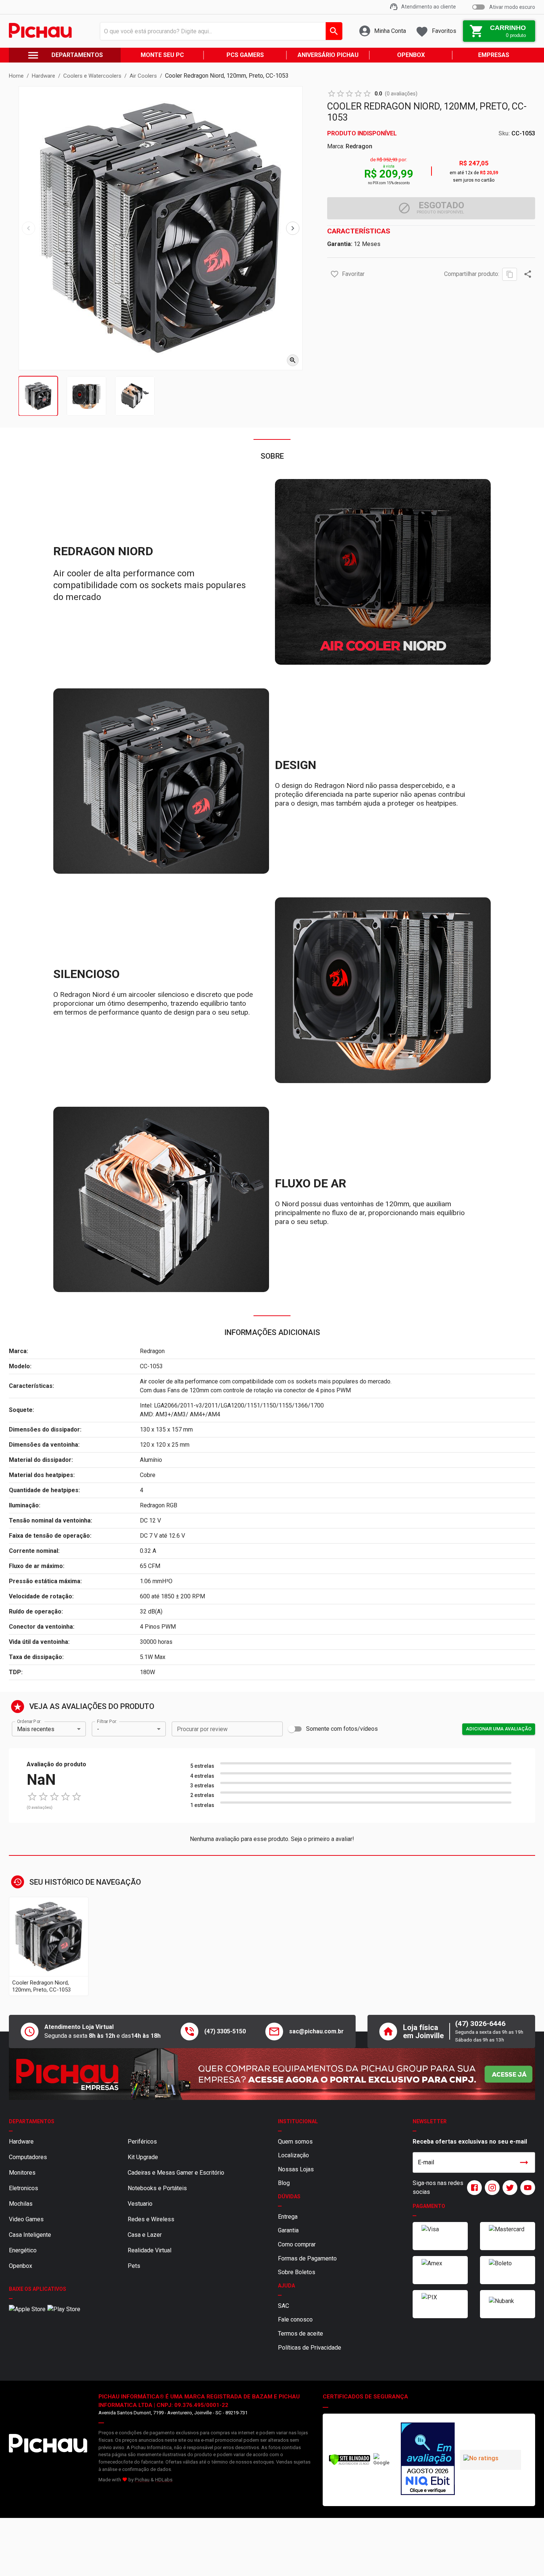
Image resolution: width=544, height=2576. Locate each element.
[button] (335, 274)
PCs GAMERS (245, 55)
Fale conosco (295, 2319)
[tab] (38, 396)
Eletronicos (23, 2188)
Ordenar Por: (29, 1722)
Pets (134, 2266)
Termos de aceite (300, 2334)
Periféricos (142, 2142)
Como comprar (297, 2244)
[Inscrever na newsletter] (524, 2162)
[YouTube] (526, 2188)
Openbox (21, 2266)
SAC (283, 2306)
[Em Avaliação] (427, 2460)
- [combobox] (98, 1729)
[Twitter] (508, 2188)
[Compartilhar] (528, 274)
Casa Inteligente (30, 2235)
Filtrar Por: (107, 1722)
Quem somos (295, 2142)
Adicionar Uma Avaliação (499, 1729)
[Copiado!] (510, 274)
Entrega (288, 2217)
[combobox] (219, 31)
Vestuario (140, 2204)
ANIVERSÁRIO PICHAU (328, 55)
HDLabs (164, 2480)
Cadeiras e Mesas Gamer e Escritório (176, 2173)
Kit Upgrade (143, 2157)
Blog (284, 2183)
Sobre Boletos (297, 2272)
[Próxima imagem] (293, 228)
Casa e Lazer (145, 2235)
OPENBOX (411, 55)
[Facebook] (473, 2188)
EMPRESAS (494, 55)
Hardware (21, 2142)
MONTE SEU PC (162, 55)
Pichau (142, 2480)
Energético (23, 2250)
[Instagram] (491, 2188)
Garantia (288, 2230)
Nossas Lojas (296, 2169)
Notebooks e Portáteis (157, 2188)
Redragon (359, 146)
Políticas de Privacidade (310, 2348)
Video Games (26, 2219)
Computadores (28, 2157)
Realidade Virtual (150, 2250)
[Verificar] (350, 2464)
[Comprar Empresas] (272, 2074)
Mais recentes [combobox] (36, 1729)
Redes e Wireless (151, 2219)
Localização (293, 2155)
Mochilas (21, 2204)
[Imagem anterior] (28, 228)
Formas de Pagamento (307, 2258)
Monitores (22, 2173)
